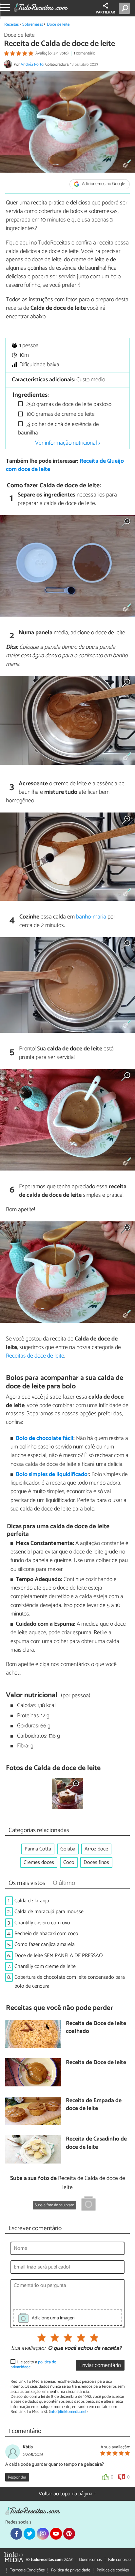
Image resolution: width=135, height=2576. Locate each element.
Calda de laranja (32, 1901)
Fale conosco (119, 2560)
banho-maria (91, 917)
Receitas (11, 24)
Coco (69, 1862)
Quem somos (90, 2560)
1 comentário (85, 53)
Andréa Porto (32, 64)
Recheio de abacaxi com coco (46, 1934)
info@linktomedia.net (68, 2412)
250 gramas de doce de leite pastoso (68, 404)
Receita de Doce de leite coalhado (96, 2028)
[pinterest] (69, 2534)
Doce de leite (58, 24)
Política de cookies (113, 2570)
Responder (17, 2477)
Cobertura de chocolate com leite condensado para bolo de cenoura (70, 1982)
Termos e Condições (27, 2570)
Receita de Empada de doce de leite (94, 2105)
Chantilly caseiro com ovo (42, 1923)
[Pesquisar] (126, 8)
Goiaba (68, 1849)
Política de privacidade (71, 2570)
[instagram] (43, 2534)
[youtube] (56, 2534)
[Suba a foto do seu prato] (88, 2205)
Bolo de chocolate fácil (45, 1438)
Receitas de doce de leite (35, 1356)
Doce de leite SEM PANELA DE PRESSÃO (59, 1956)
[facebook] (16, 2534)
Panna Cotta (38, 1849)
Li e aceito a (33, 2365)
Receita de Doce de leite (96, 2063)
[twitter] (29, 2534)
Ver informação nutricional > (68, 443)
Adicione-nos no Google (103, 184)
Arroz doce (96, 1849)
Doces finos (96, 1862)
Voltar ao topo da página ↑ (67, 2494)
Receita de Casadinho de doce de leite (96, 2143)
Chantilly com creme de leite (45, 1966)
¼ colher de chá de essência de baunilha (58, 429)
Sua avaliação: (28, 2349)
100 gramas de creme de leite (60, 414)
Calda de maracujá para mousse (49, 1912)
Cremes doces (39, 1862)
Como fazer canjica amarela (45, 1944)
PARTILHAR (105, 12)
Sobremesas (33, 24)
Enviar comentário (100, 2365)
